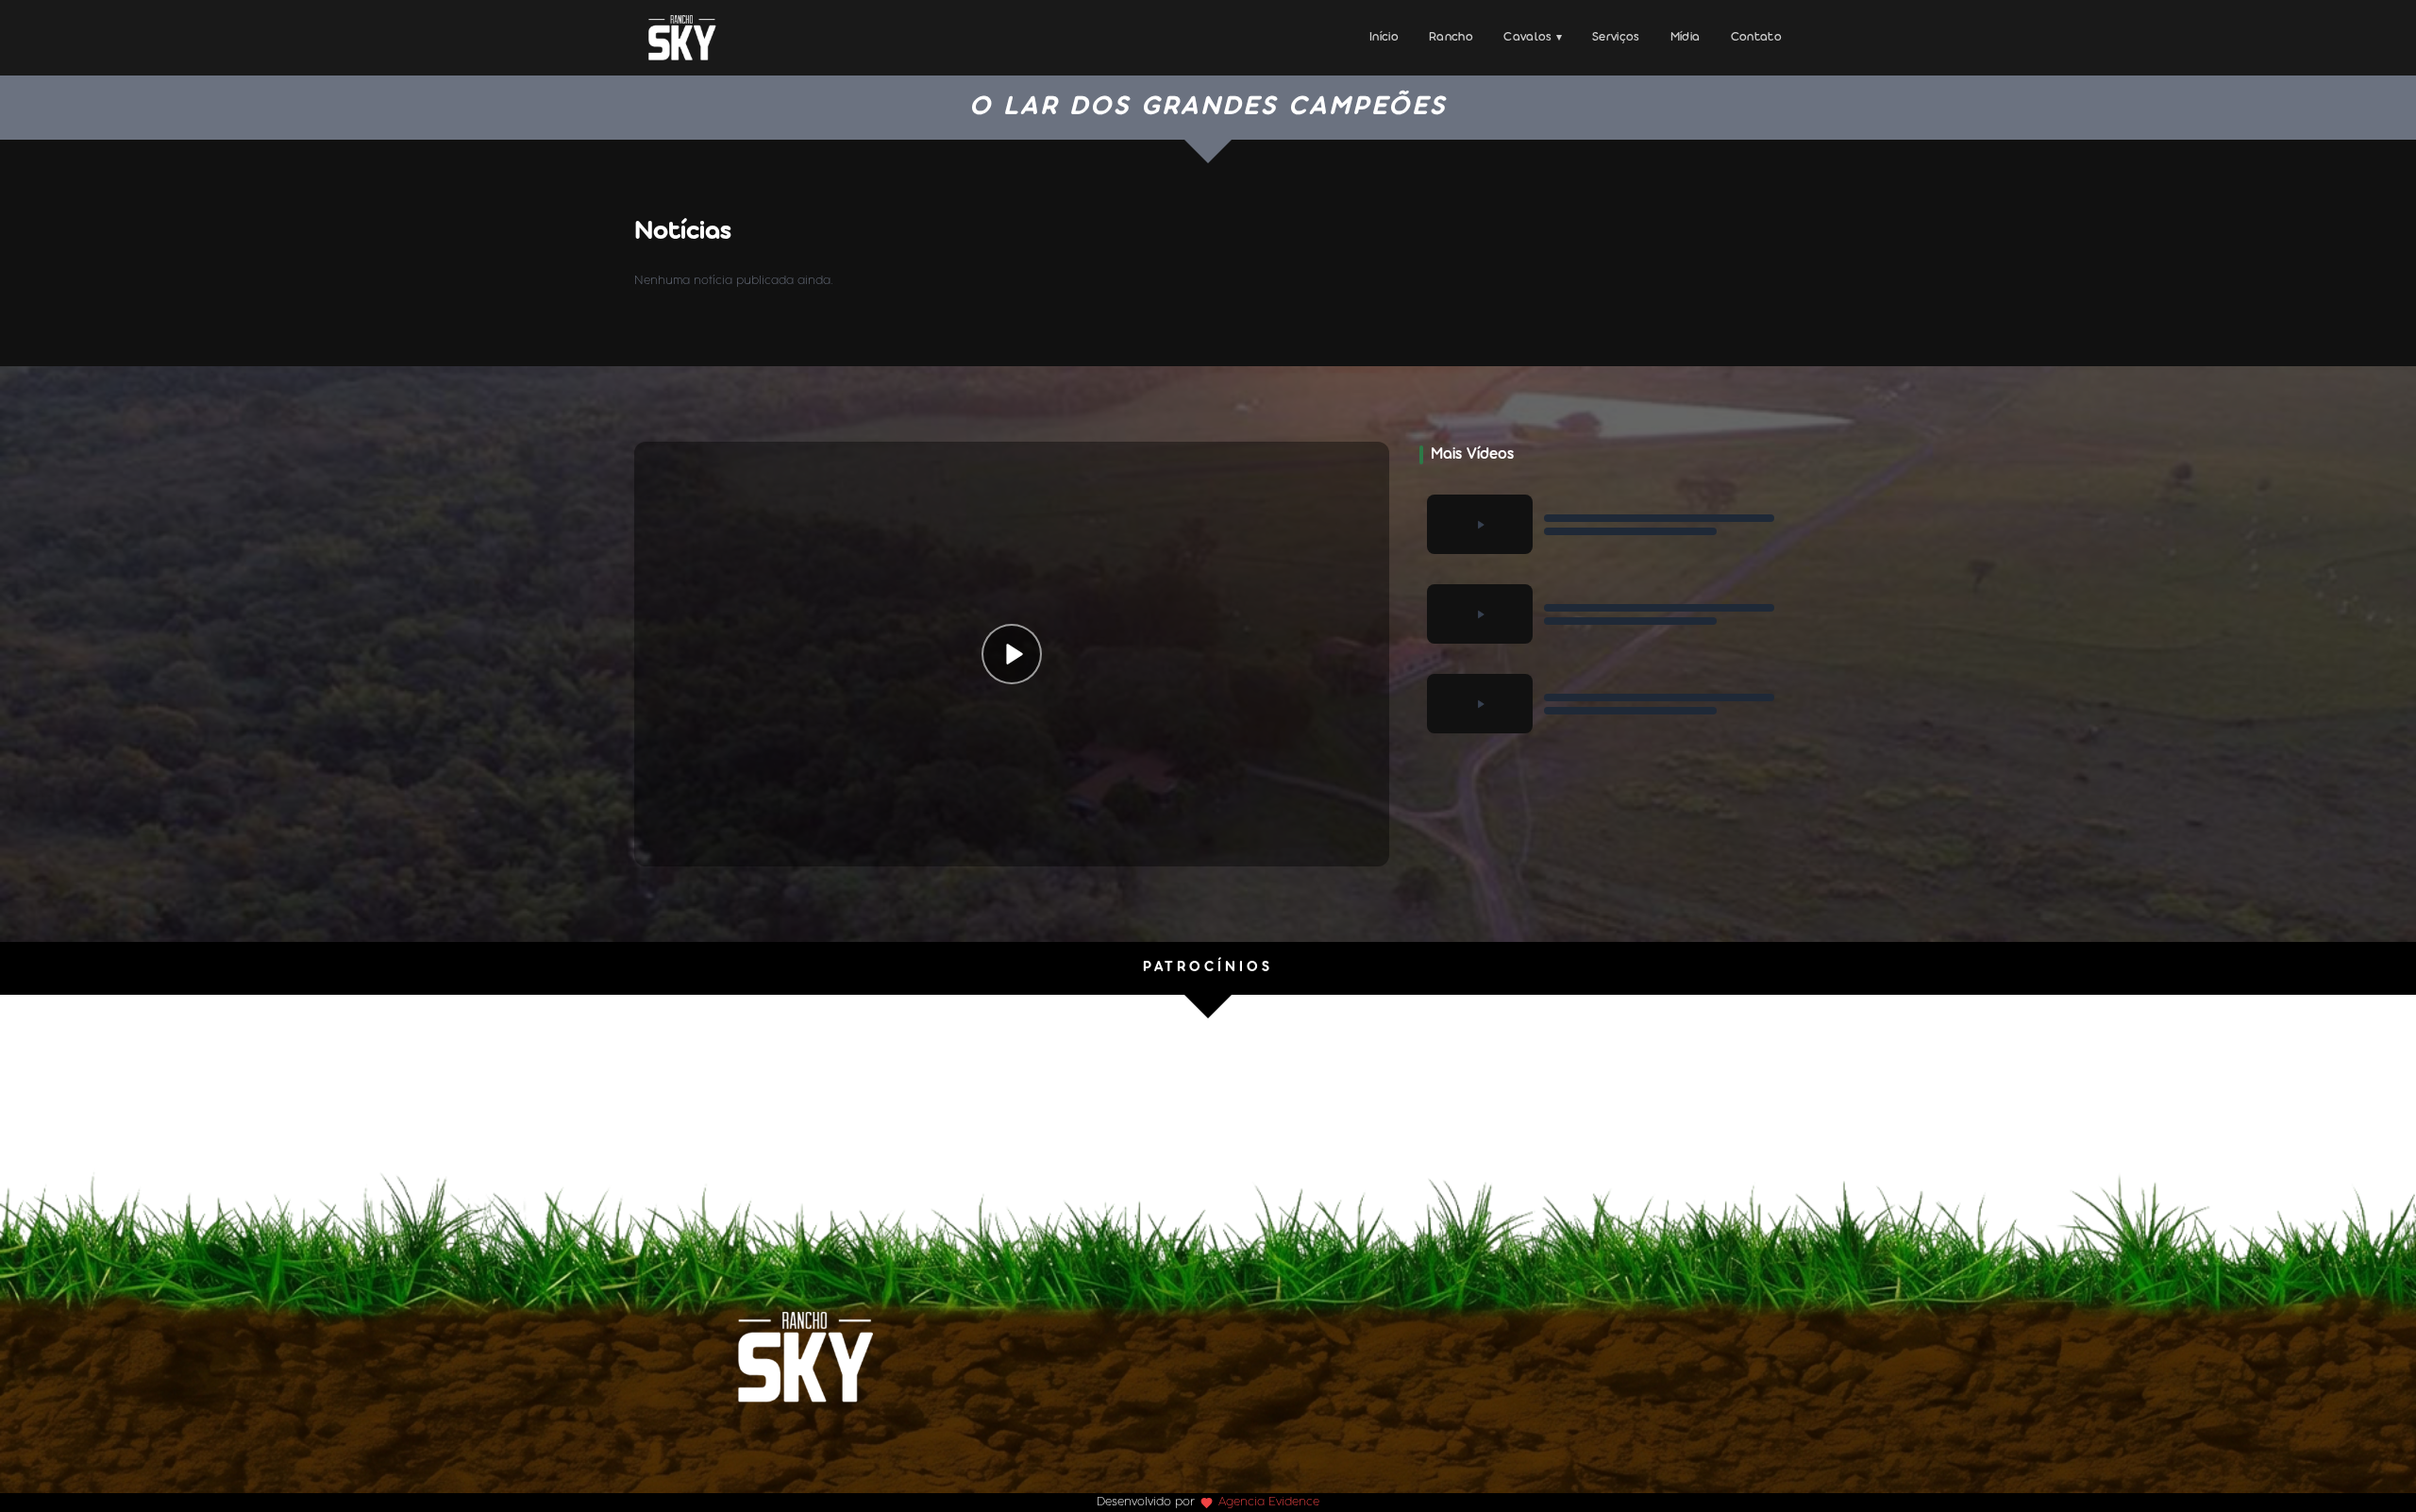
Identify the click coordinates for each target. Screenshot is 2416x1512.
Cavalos (1533, 37)
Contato (1756, 37)
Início (1384, 37)
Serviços (1616, 37)
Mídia (1686, 37)
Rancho (1451, 37)
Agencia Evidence (1269, 1502)
